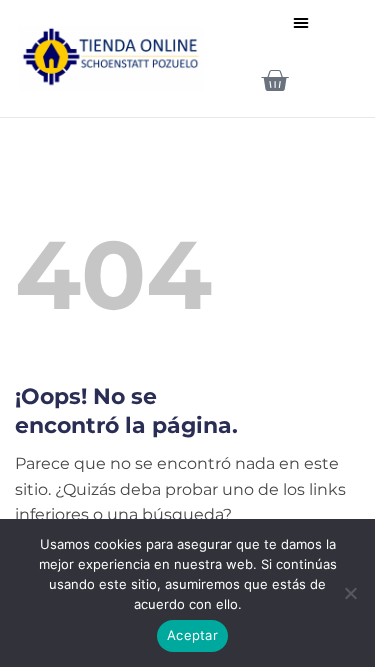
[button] (301, 22)
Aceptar (192, 635)
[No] (350, 599)
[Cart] (274, 80)
